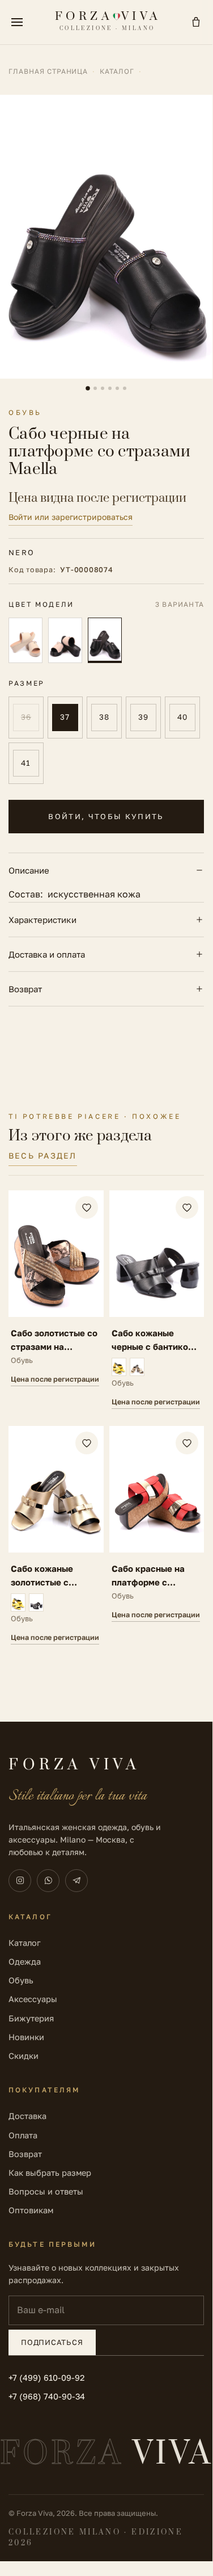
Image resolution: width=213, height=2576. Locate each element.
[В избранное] (87, 1207)
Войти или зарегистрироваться (71, 517)
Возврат (25, 989)
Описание (29, 870)
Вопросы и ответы (46, 2191)
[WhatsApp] (48, 1881)
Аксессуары (33, 1999)
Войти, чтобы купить (106, 816)
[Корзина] (196, 22)
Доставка (27, 2116)
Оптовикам (31, 2210)
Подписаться (52, 2342)
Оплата (23, 2135)
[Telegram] (76, 1881)
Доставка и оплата (47, 954)
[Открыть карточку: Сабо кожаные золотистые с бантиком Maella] (56, 1535)
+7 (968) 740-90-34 (47, 2396)
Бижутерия (31, 2018)
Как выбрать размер (50, 2173)
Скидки (24, 2056)
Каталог (117, 71)
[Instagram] (20, 1881)
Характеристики (42, 920)
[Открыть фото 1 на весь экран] (106, 237)
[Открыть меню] (17, 22)
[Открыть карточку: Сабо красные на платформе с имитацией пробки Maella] (157, 1535)
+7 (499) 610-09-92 (46, 2378)
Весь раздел (43, 1155)
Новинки (26, 2037)
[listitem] (25, 640)
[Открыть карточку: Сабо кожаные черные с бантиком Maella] (157, 1300)
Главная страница (48, 71)
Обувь (21, 1980)
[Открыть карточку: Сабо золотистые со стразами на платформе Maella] (56, 1300)
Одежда (25, 1962)
